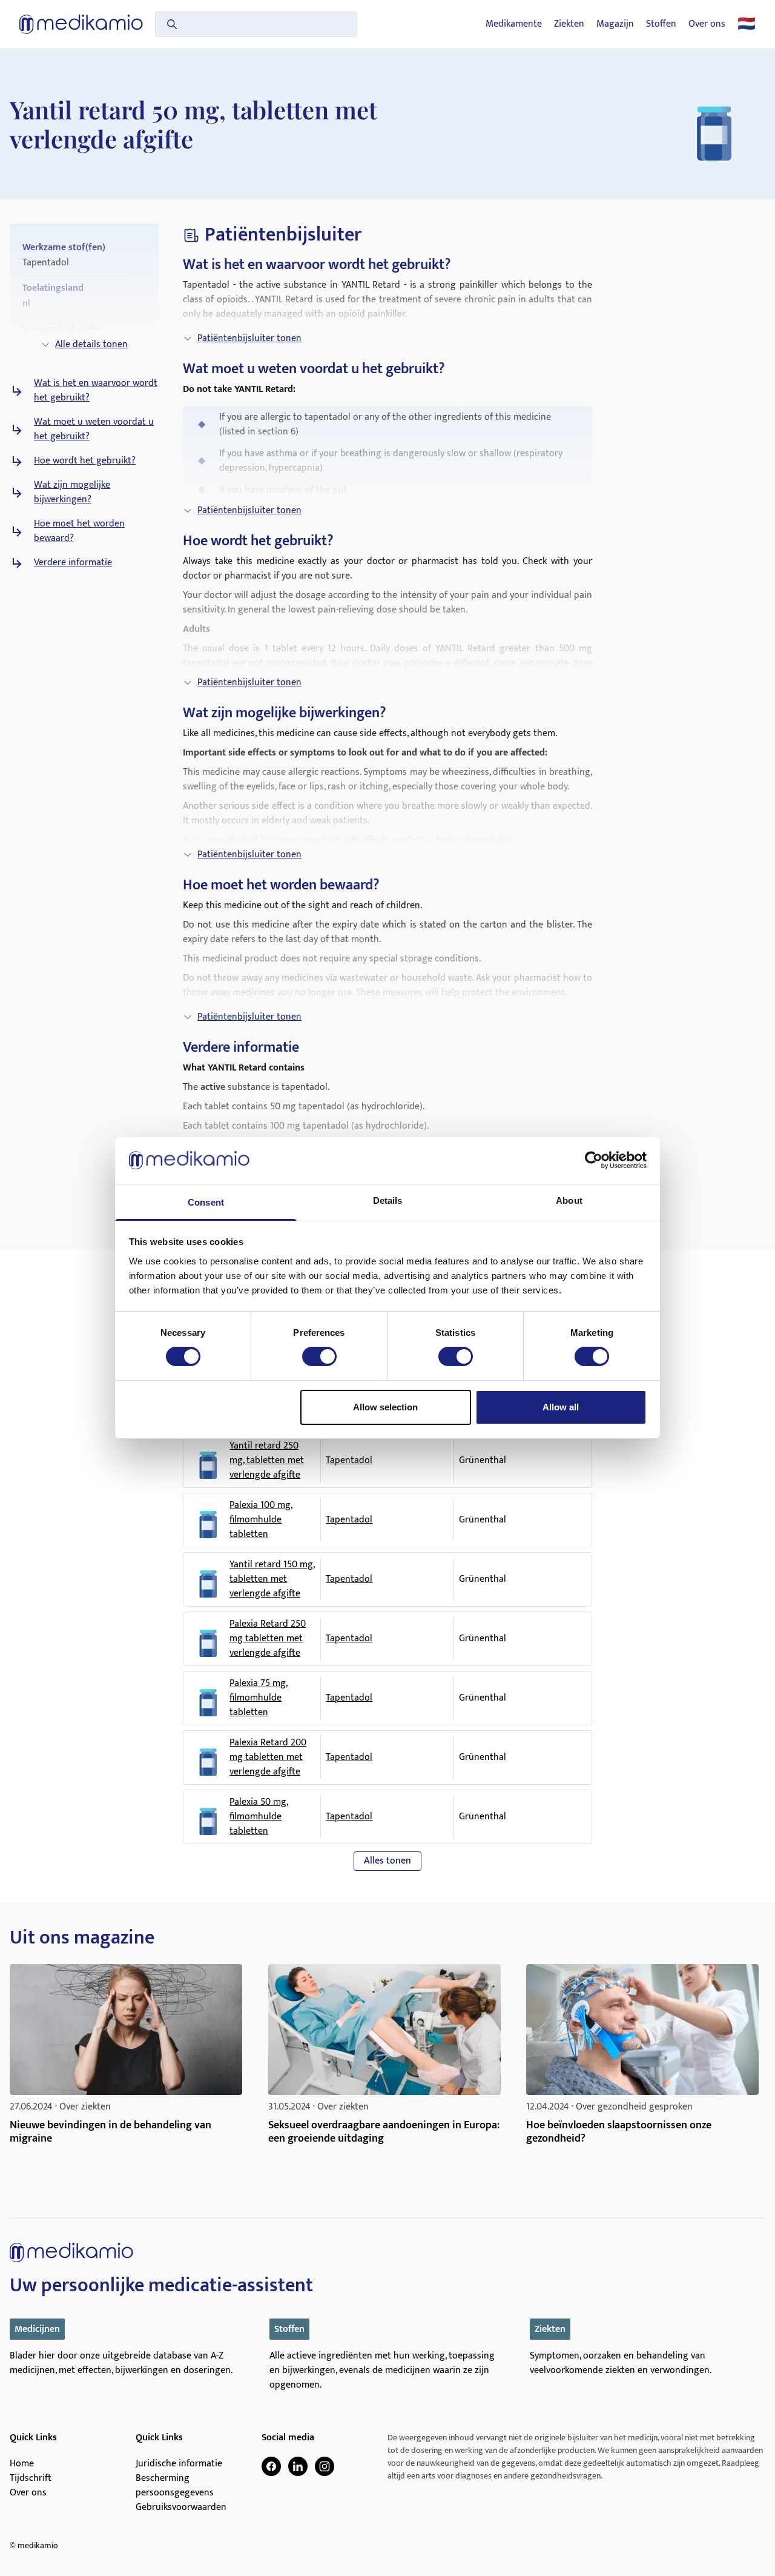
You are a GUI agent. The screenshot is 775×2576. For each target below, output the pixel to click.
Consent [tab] (206, 1202)
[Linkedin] (298, 2466)
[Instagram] (325, 2466)
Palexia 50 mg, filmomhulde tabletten (259, 1817)
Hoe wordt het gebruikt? (85, 461)
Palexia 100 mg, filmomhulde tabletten (261, 1520)
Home (22, 2464)
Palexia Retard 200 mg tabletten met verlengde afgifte (268, 1758)
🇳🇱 (747, 24)
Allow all (561, 1407)
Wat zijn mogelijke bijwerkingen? (72, 493)
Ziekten (569, 24)
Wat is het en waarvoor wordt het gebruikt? (96, 391)
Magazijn (615, 24)
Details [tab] (388, 1200)
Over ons (707, 24)
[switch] (319, 1356)
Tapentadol (349, 1460)
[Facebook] (271, 2466)
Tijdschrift (31, 2478)
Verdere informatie (73, 563)
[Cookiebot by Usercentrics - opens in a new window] (594, 1160)
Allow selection (385, 1407)
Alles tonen (387, 1861)
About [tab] (569, 1200)
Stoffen (661, 24)
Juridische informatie (179, 2464)
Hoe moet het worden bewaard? (79, 531)
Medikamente (514, 24)
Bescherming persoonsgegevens (175, 2486)
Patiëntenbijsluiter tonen (249, 338)
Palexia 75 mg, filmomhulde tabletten (259, 1698)
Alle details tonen (91, 344)
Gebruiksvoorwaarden (181, 2508)
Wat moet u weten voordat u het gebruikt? (94, 430)
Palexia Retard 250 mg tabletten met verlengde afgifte (268, 1639)
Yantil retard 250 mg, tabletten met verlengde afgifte (267, 1461)
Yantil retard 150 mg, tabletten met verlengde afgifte (272, 1579)
